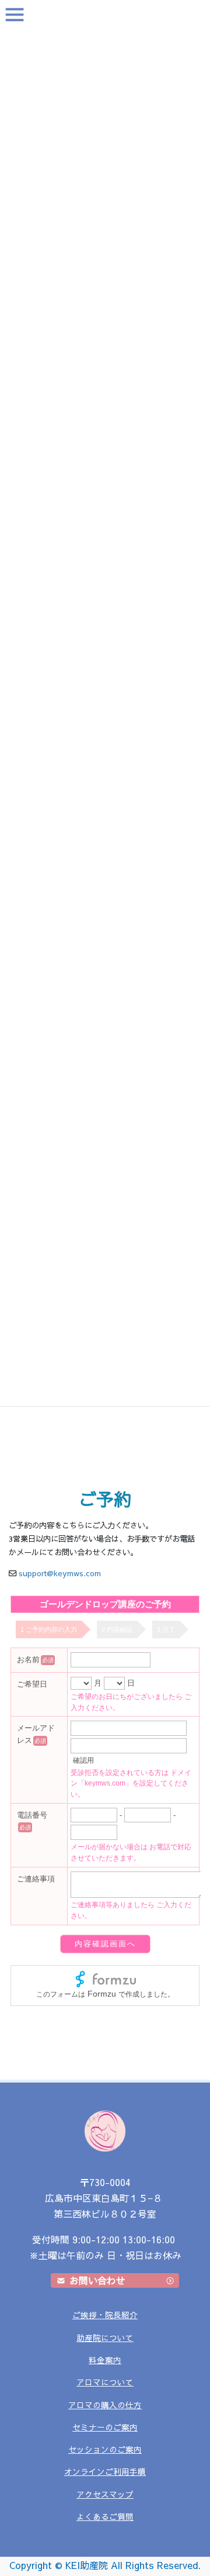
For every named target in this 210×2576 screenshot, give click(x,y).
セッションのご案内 (105, 2449)
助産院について (105, 2338)
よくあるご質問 (105, 2517)
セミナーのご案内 (105, 2427)
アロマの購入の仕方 (105, 2405)
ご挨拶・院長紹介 (105, 2315)
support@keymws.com (60, 1573)
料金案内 (105, 2360)
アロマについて (105, 2382)
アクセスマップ (105, 2494)
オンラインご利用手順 (105, 2472)
